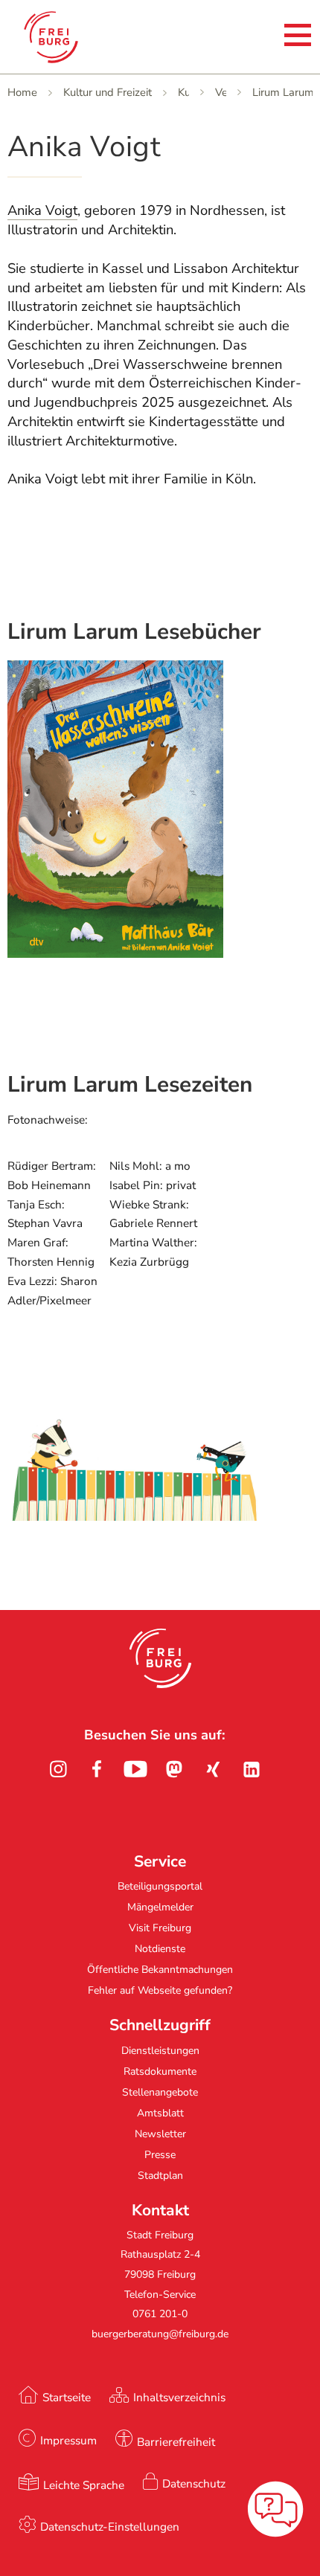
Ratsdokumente (160, 2071)
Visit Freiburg (160, 1928)
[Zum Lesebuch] (115, 953)
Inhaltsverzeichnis (179, 2397)
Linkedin (252, 1769)
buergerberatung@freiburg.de (160, 2334)
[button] (160, 1658)
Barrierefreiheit (176, 2442)
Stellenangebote (160, 2092)
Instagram (58, 1769)
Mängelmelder (160, 1907)
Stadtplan (160, 2176)
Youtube (135, 1769)
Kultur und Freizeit (108, 92)
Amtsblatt (160, 2113)
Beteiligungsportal (160, 1886)
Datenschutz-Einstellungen (110, 2527)
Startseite (67, 2397)
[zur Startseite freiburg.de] (73, 37)
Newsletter (160, 2134)
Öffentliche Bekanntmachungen (160, 1970)
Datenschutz (194, 2483)
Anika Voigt (42, 210)
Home (22, 92)
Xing (213, 1769)
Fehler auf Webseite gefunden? (160, 1990)
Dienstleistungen (160, 2051)
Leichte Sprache (84, 2485)
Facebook (97, 1769)
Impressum (68, 2440)
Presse (160, 2155)
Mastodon (174, 1769)
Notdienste (160, 1949)
